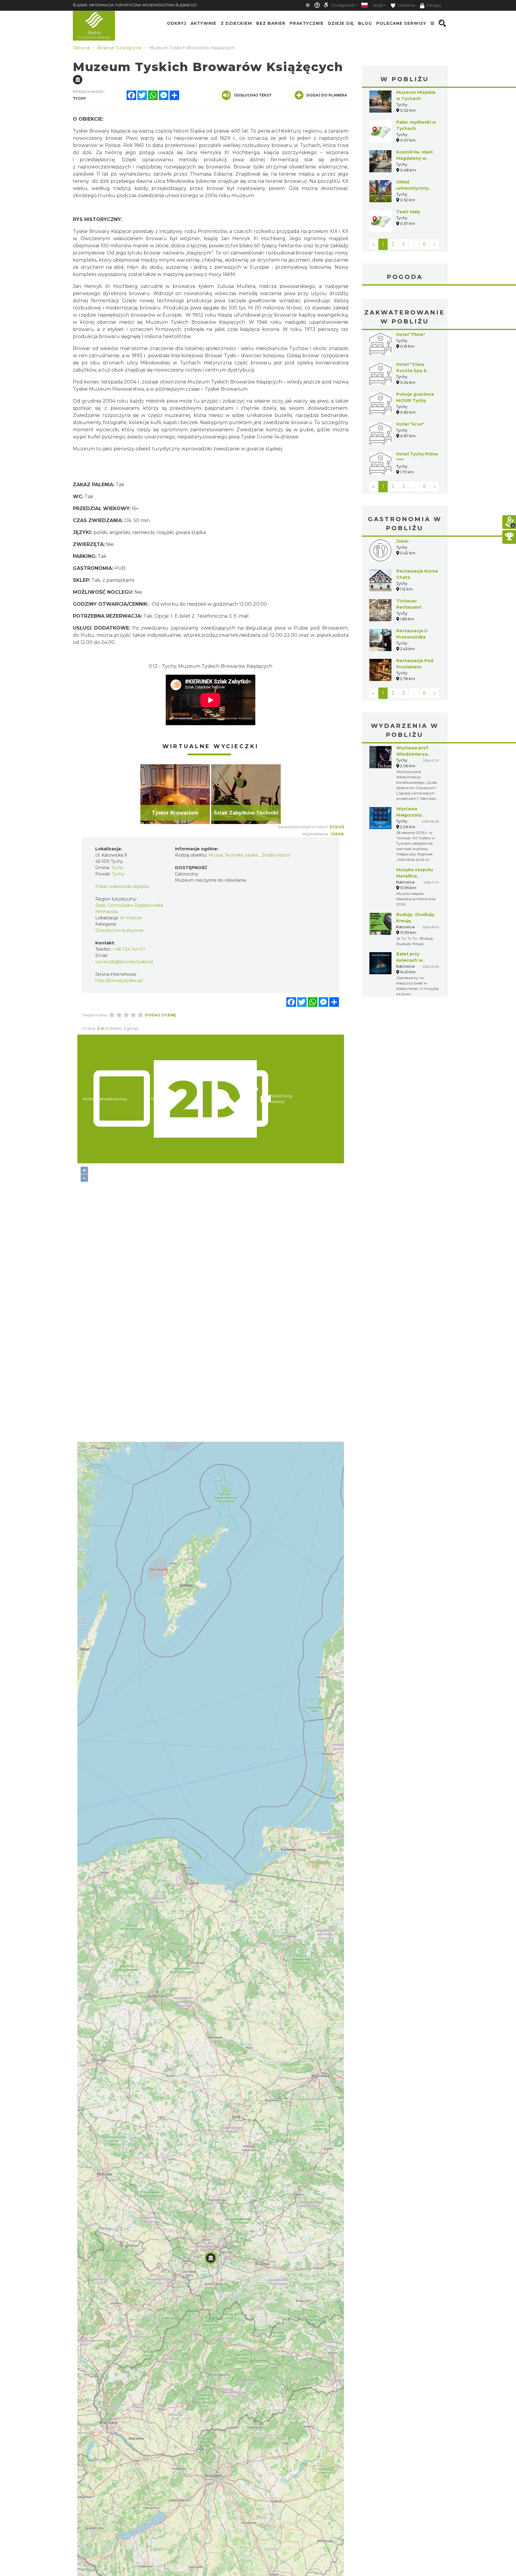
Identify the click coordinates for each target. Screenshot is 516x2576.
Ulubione (406, 5)
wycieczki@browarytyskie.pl (124, 962)
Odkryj (177, 23)
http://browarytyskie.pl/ (119, 981)
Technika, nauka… (242, 855)
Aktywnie (204, 23)
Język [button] (378, 5)
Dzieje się (341, 23)
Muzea (216, 855)
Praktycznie (307, 23)
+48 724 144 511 (129, 949)
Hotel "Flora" (411, 335)
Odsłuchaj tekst (253, 95)
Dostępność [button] (343, 5)
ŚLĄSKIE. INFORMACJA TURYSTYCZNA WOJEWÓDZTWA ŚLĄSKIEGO (135, 5)
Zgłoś (337, 827)
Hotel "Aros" (410, 424)
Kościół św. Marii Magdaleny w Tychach (414, 158)
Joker (403, 541)
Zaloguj (433, 5)
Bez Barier (271, 23)
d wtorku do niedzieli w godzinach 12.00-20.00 (211, 604)
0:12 (153, 666)
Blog (365, 23)
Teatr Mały (408, 212)
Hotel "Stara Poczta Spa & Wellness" (411, 371)
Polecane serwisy (401, 23)
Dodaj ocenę (161, 1015)
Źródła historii (276, 855)
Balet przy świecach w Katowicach (410, 960)
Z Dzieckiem (236, 23)
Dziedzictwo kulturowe (119, 930)
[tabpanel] (175, 794)
